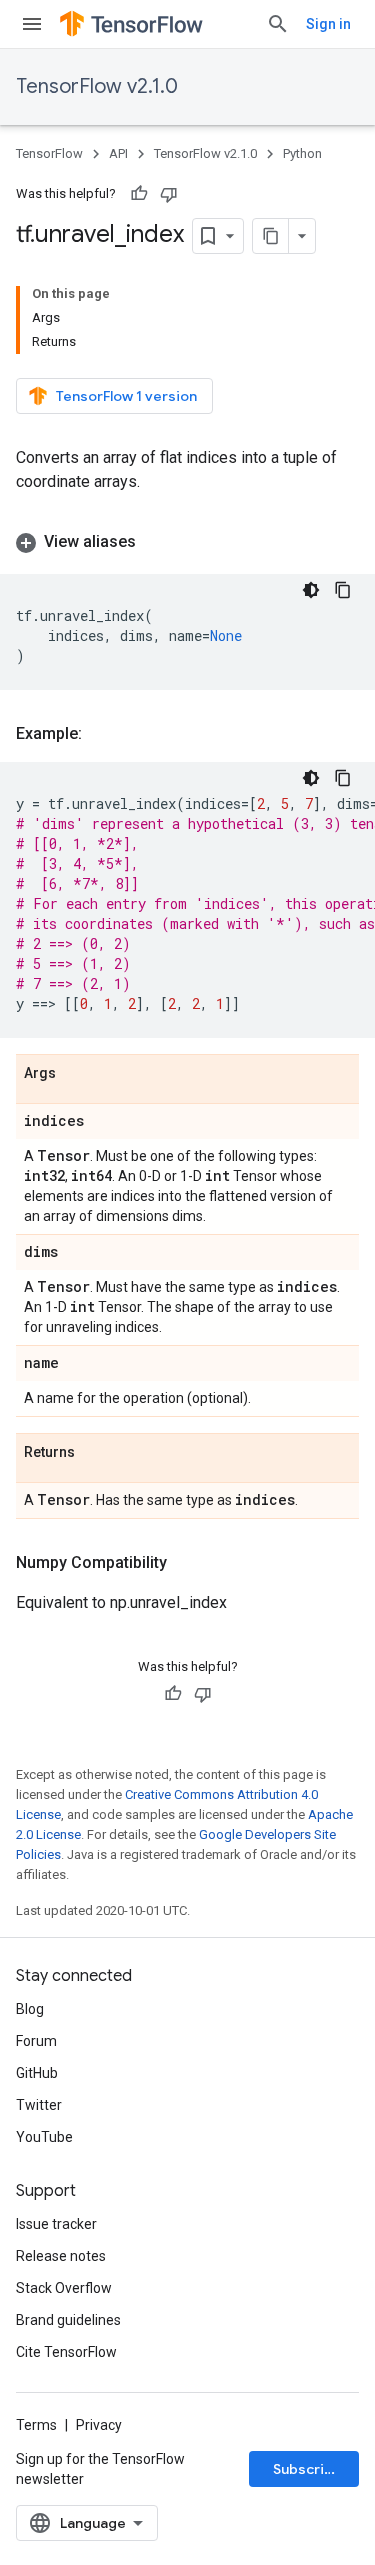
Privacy (99, 2425)
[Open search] (278, 24)
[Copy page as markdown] (271, 236)
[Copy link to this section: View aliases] (156, 542)
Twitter (39, 2105)
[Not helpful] (169, 194)
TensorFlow (49, 153)
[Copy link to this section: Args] (76, 1074)
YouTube (44, 2137)
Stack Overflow (64, 2288)
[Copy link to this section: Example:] (102, 734)
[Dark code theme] (311, 590)
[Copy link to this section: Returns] (95, 1453)
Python (302, 153)
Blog (30, 2009)
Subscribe (307, 2469)
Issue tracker (56, 2224)
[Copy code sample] (343, 590)
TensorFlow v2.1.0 (97, 86)
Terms (36, 2425)
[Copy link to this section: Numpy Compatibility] (187, 1563)
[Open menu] (32, 24)
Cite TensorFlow (66, 2352)
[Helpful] (139, 194)
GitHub (37, 2073)
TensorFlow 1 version (126, 396)
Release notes (61, 2256)
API (118, 153)
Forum (36, 2041)
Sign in (328, 24)
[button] (187, 542)
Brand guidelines (68, 2320)
